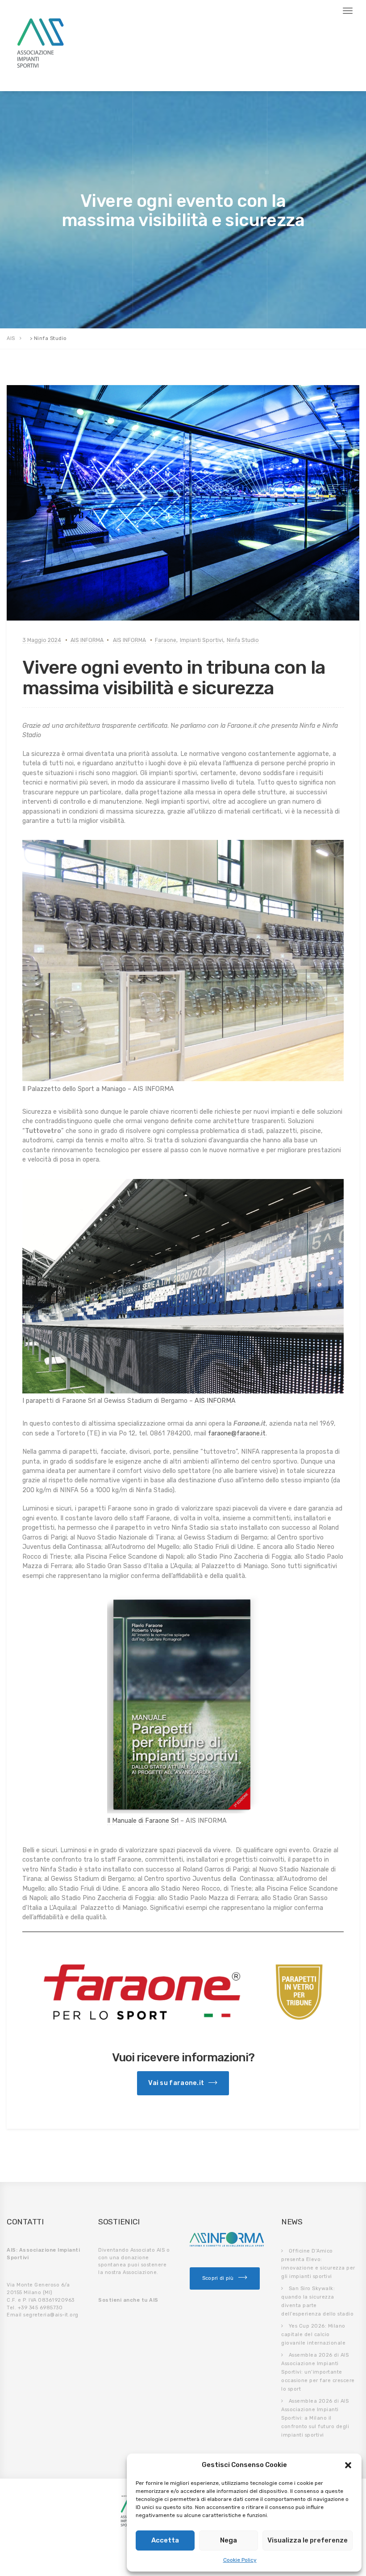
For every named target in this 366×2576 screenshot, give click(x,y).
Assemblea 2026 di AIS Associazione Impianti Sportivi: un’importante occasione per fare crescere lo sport (318, 2372)
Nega (229, 2540)
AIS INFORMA (87, 640)
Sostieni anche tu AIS (128, 2300)
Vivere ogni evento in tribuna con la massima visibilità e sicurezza (174, 678)
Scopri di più (218, 2278)
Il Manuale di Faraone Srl (144, 1821)
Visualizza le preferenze (308, 2540)
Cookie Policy (240, 2560)
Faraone (166, 640)
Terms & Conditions (82, 77)
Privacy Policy (29, 77)
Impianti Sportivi (202, 640)
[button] (348, 2465)
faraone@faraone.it (237, 1433)
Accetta (165, 2540)
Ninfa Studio (243, 640)
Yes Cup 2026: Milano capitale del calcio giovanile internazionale (313, 2335)
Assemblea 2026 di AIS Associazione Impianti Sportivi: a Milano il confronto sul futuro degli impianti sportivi (315, 2418)
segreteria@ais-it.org (51, 2315)
